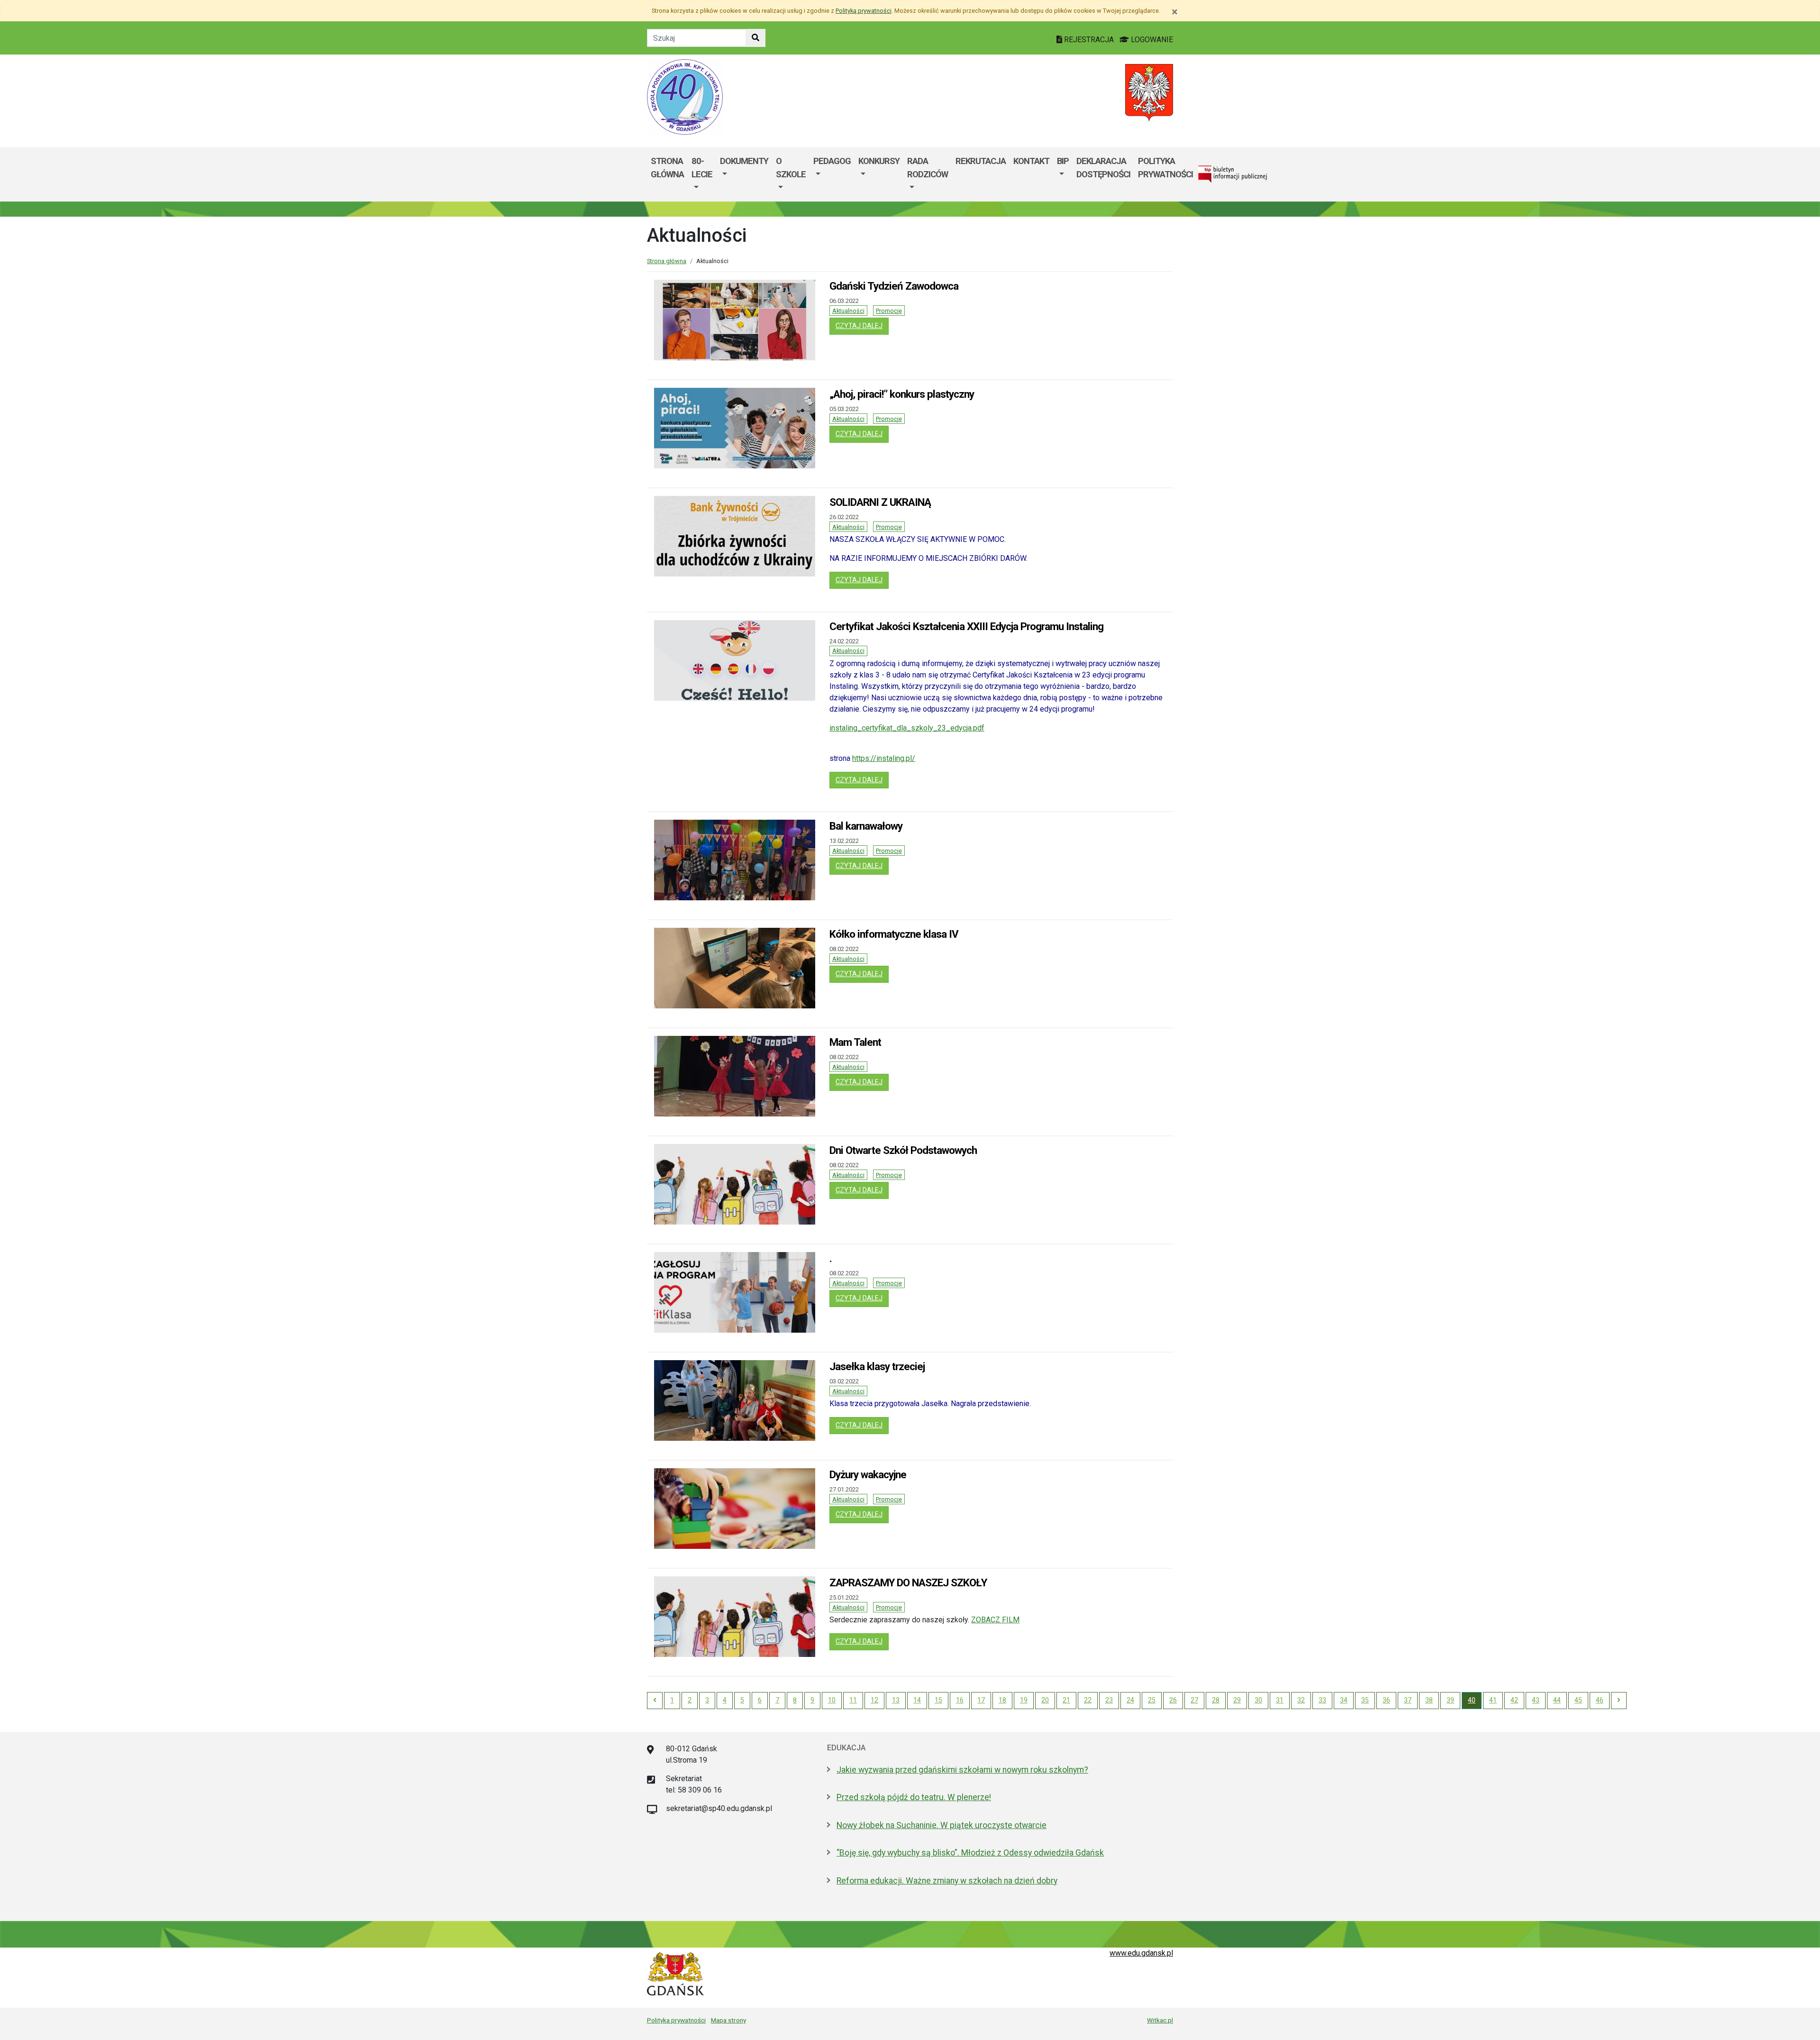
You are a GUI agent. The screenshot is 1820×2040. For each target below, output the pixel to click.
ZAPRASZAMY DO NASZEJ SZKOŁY (908, 1583)
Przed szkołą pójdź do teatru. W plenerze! (914, 1797)
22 (1088, 1700)
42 (1514, 1700)
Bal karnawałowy (866, 826)
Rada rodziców (928, 168)
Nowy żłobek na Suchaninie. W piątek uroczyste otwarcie (942, 1825)
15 (938, 1700)
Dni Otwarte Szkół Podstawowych (903, 1150)
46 (1600, 1700)
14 (917, 1700)
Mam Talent (855, 1042)
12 (874, 1700)
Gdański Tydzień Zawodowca (894, 286)
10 (832, 1700)
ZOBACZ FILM (995, 1620)
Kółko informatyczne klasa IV (894, 934)
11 (853, 1700)
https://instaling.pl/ (884, 758)
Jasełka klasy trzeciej (877, 1366)
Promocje (889, 311)
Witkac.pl (1160, 2020)
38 (1429, 1700)
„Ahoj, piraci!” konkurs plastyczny (902, 394)
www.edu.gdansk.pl (1141, 1953)
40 (1472, 1700)
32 (1301, 1700)
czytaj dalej (862, 326)
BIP (1063, 161)
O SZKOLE (791, 168)
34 (1344, 1700)
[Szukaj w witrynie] (755, 38)
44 (1557, 1700)
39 (1450, 1700)
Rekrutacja (981, 161)
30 (1258, 1700)
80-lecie (702, 168)
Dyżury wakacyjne (868, 1474)
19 (1024, 1700)
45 (1578, 1700)
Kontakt (1031, 161)
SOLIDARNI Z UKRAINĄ (880, 502)
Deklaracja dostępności (1103, 168)
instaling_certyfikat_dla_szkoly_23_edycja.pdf (907, 728)
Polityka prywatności (676, 2020)
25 (1152, 1700)
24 (1130, 1700)
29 (1237, 1700)
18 (1002, 1700)
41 (1493, 1700)
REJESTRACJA (1089, 40)
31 (1280, 1700)
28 (1216, 1700)
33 (1322, 1700)
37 (1408, 1700)
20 (1045, 1700)
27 (1194, 1700)
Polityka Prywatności (1165, 168)
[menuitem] (702, 174)
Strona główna (667, 168)
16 (960, 1700)
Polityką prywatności (864, 11)
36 (1386, 1700)
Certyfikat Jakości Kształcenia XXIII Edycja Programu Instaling (966, 626)
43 (1536, 1700)
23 (1109, 1700)
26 (1173, 1700)
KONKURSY (879, 161)
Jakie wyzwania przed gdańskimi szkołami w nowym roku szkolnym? (962, 1770)
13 (896, 1700)
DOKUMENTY (744, 161)
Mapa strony (728, 2020)
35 (1365, 1700)
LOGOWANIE (1151, 40)
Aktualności (848, 311)
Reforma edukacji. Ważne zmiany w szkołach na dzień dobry (947, 1881)
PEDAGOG (832, 161)
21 (1066, 1700)
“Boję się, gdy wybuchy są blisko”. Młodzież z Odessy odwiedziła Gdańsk (970, 1853)
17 (981, 1700)
